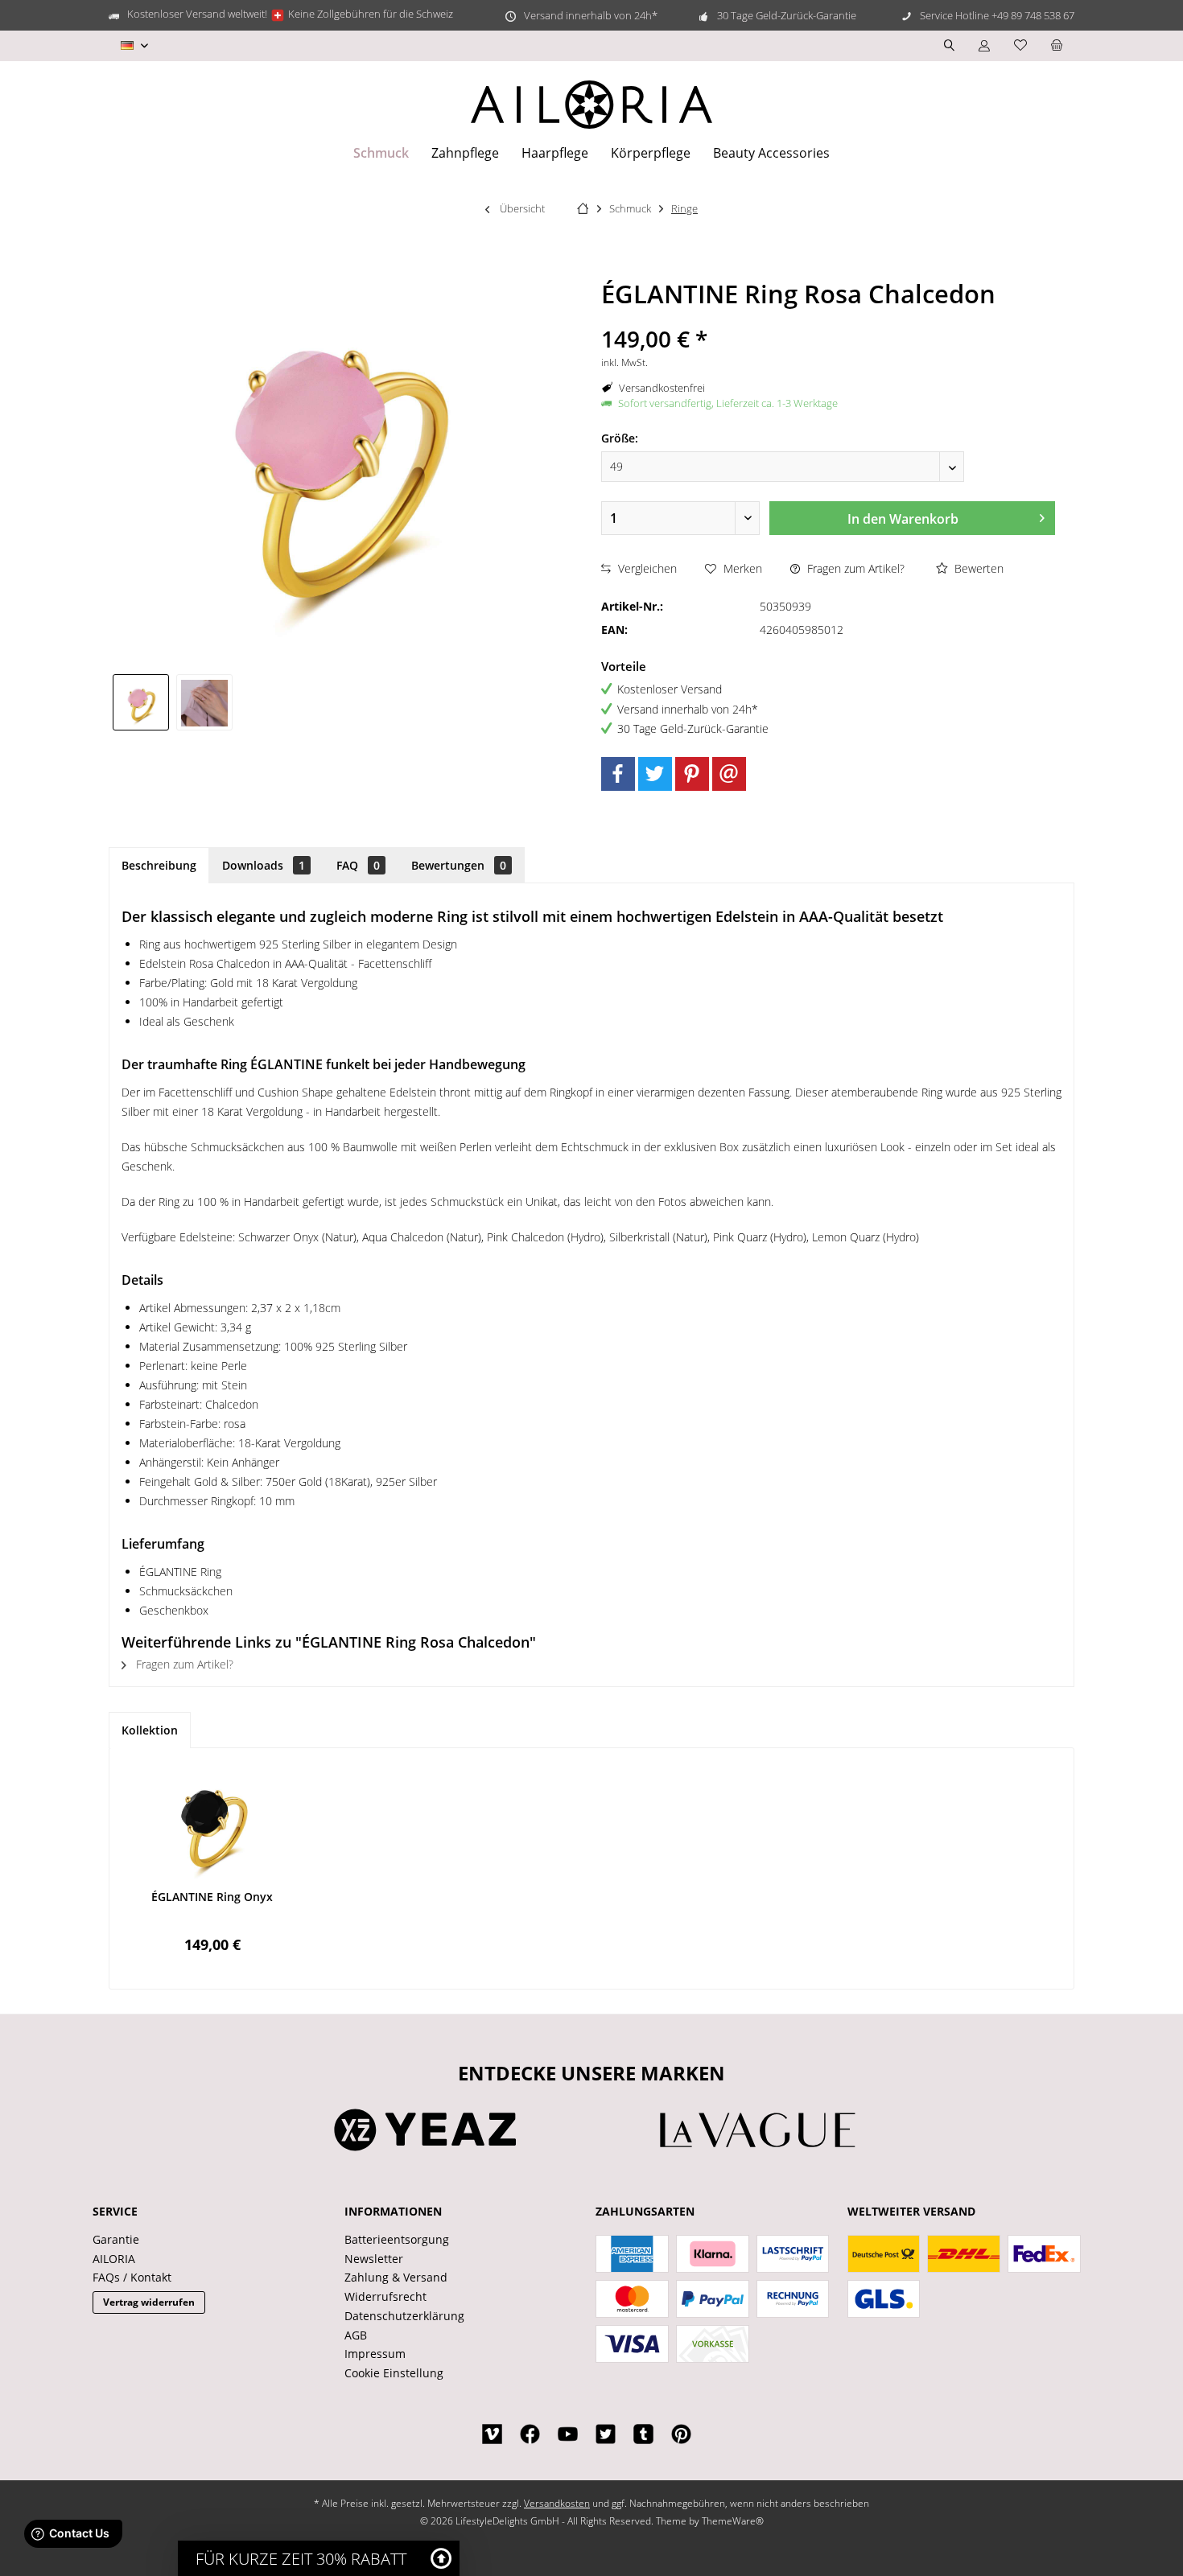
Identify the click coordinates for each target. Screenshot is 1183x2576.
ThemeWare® (733, 2521)
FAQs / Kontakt (132, 2277)
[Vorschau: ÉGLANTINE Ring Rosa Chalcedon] (141, 702)
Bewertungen (459, 865)
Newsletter (374, 2259)
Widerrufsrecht (385, 2296)
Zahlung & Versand (396, 2277)
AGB (356, 2335)
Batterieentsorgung (397, 2239)
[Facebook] (618, 774)
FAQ (358, 865)
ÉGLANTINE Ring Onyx (212, 1897)
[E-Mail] (729, 774)
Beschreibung (159, 865)
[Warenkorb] (1057, 45)
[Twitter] (655, 774)
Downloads (264, 865)
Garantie (116, 2239)
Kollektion (150, 1730)
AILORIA (114, 2259)
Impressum (375, 2354)
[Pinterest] (692, 774)
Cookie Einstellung (394, 2373)
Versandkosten (557, 2503)
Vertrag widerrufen (149, 2302)
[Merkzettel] (1020, 45)
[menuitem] (1057, 46)
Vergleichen (646, 568)
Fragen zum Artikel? (854, 568)
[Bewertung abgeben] (828, 317)
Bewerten (977, 568)
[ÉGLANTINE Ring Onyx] (212, 1825)
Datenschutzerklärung (404, 2316)
